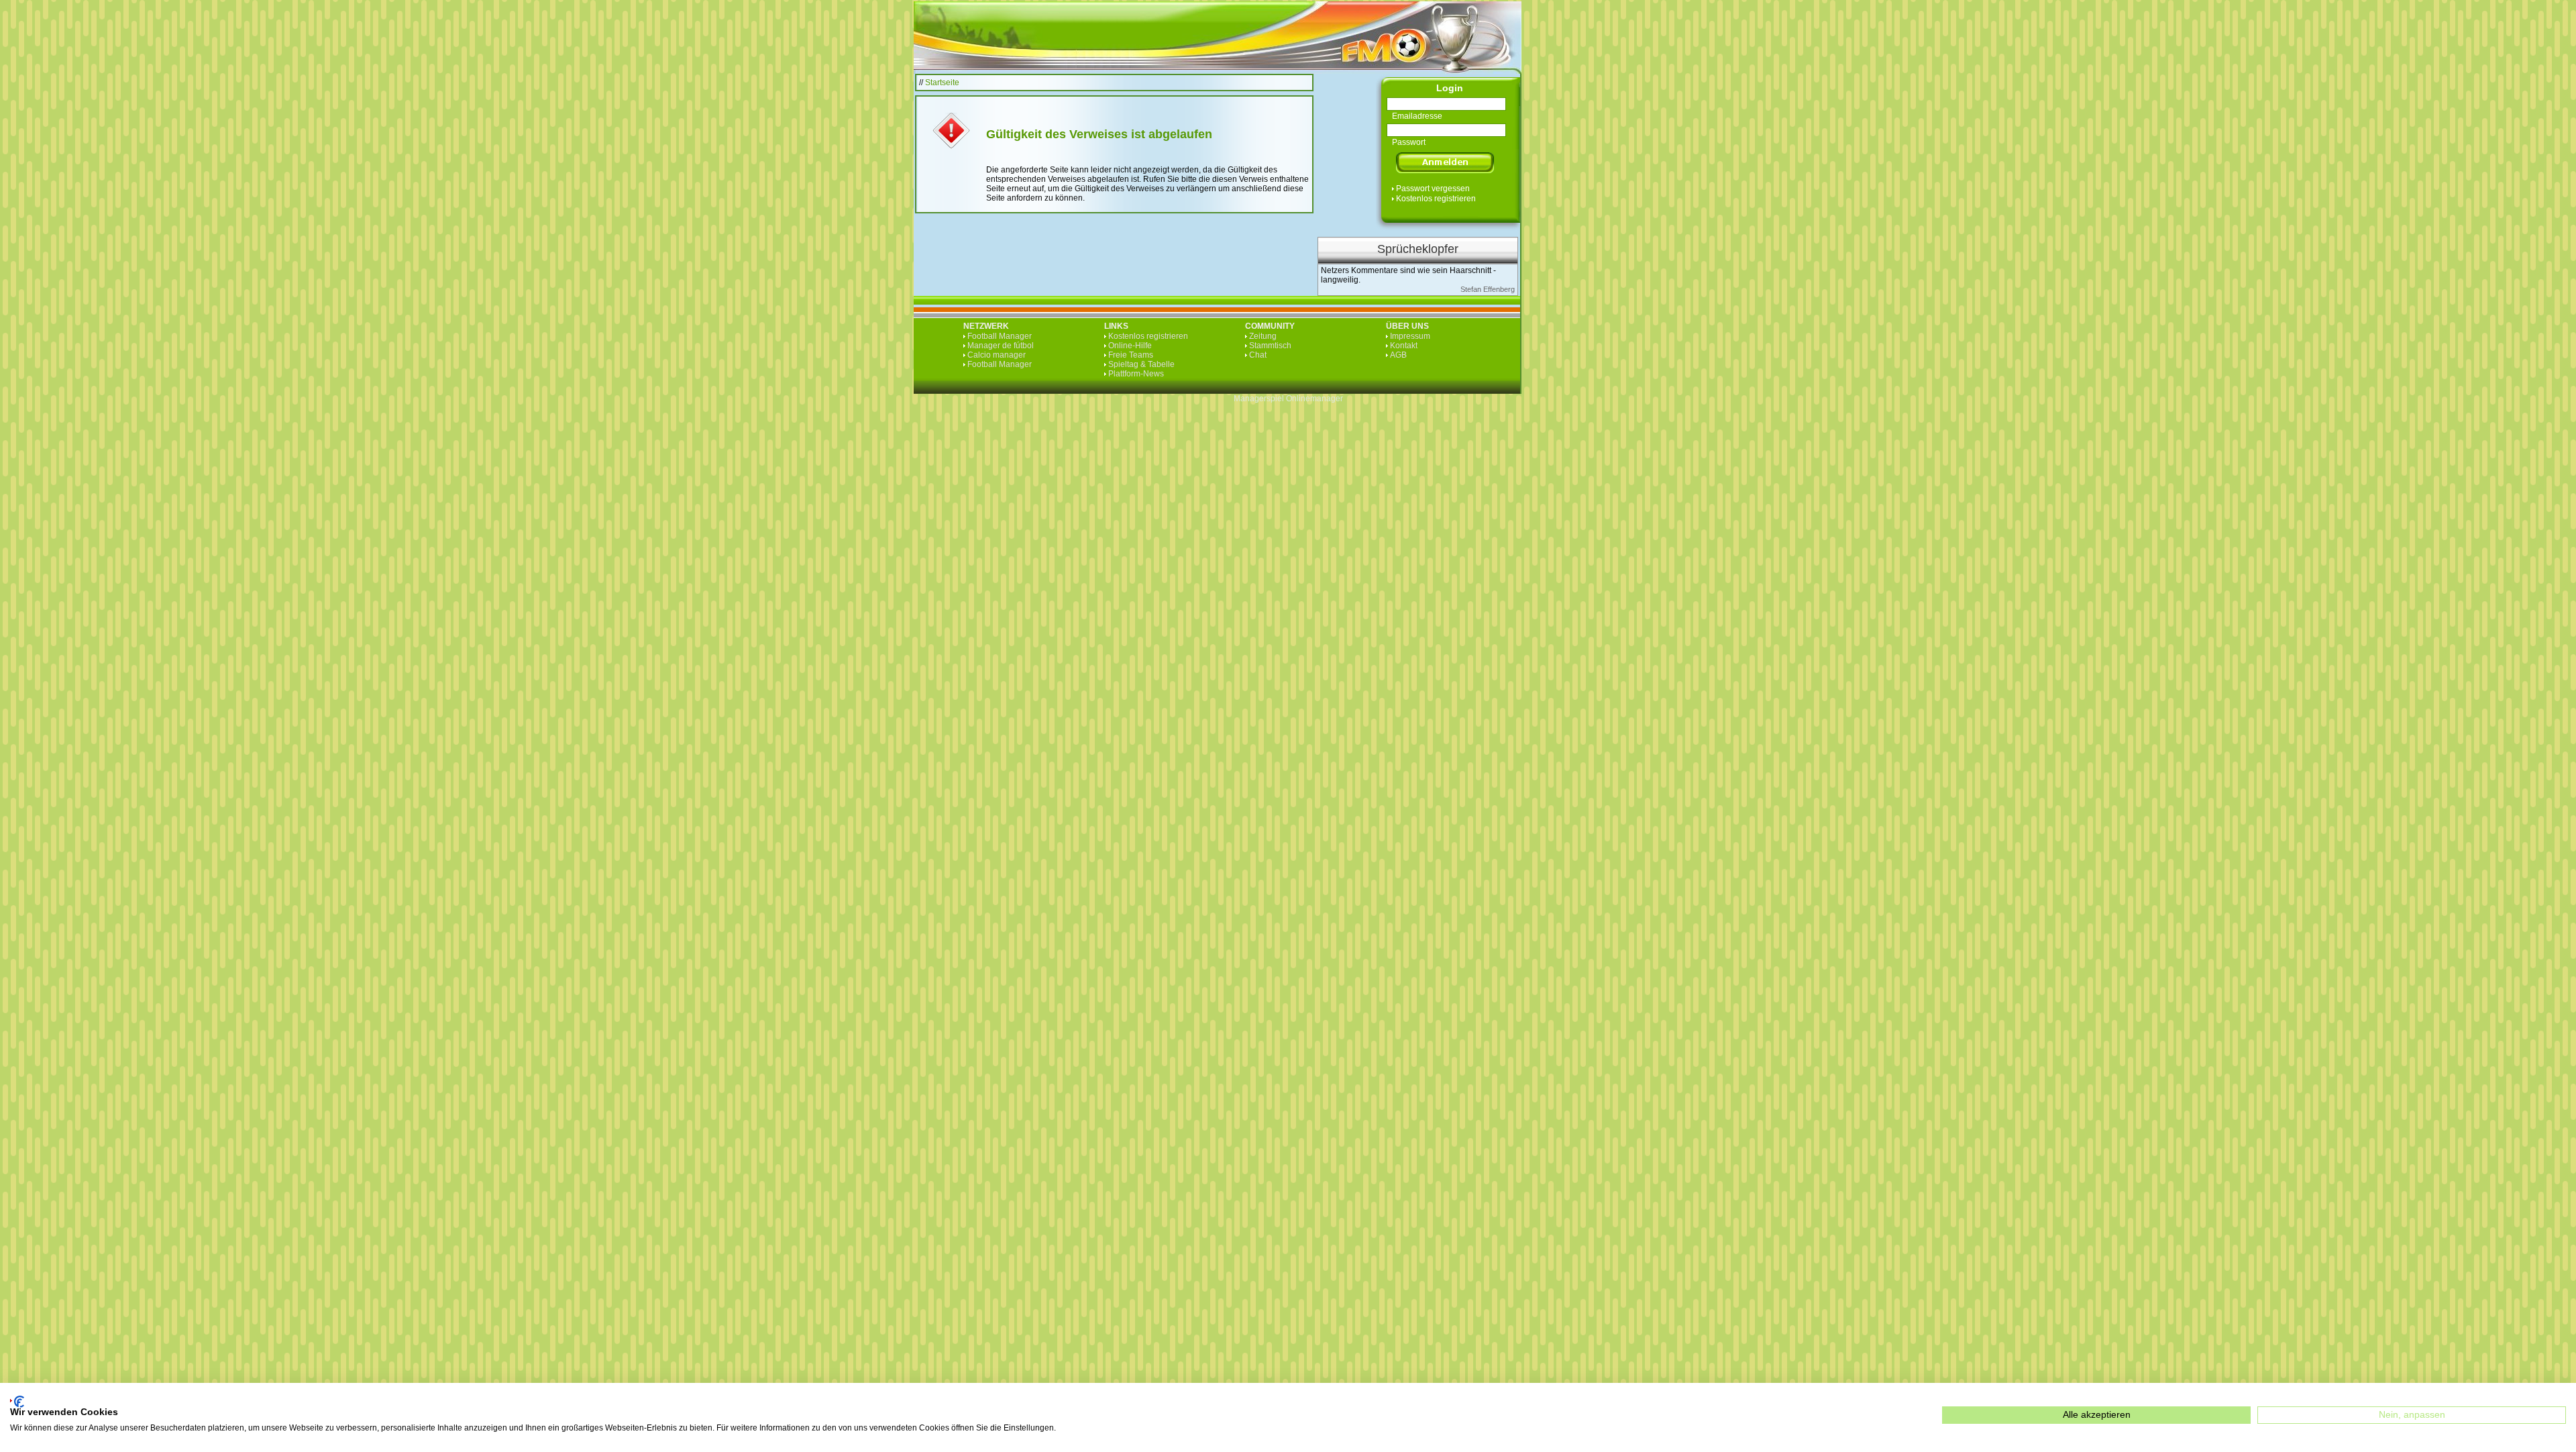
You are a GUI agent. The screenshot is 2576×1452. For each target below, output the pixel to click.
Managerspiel (1259, 399)
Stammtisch (1270, 346)
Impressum (1410, 336)
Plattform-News (1136, 374)
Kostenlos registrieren (1436, 199)
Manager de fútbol (1001, 346)
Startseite (942, 83)
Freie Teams (1131, 355)
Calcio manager (997, 355)
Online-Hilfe (1130, 346)
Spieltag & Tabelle (1141, 364)
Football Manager (1000, 336)
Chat (1258, 355)
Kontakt (1404, 346)
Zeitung (1263, 336)
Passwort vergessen (1433, 189)
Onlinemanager (1314, 399)
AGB (1398, 355)
